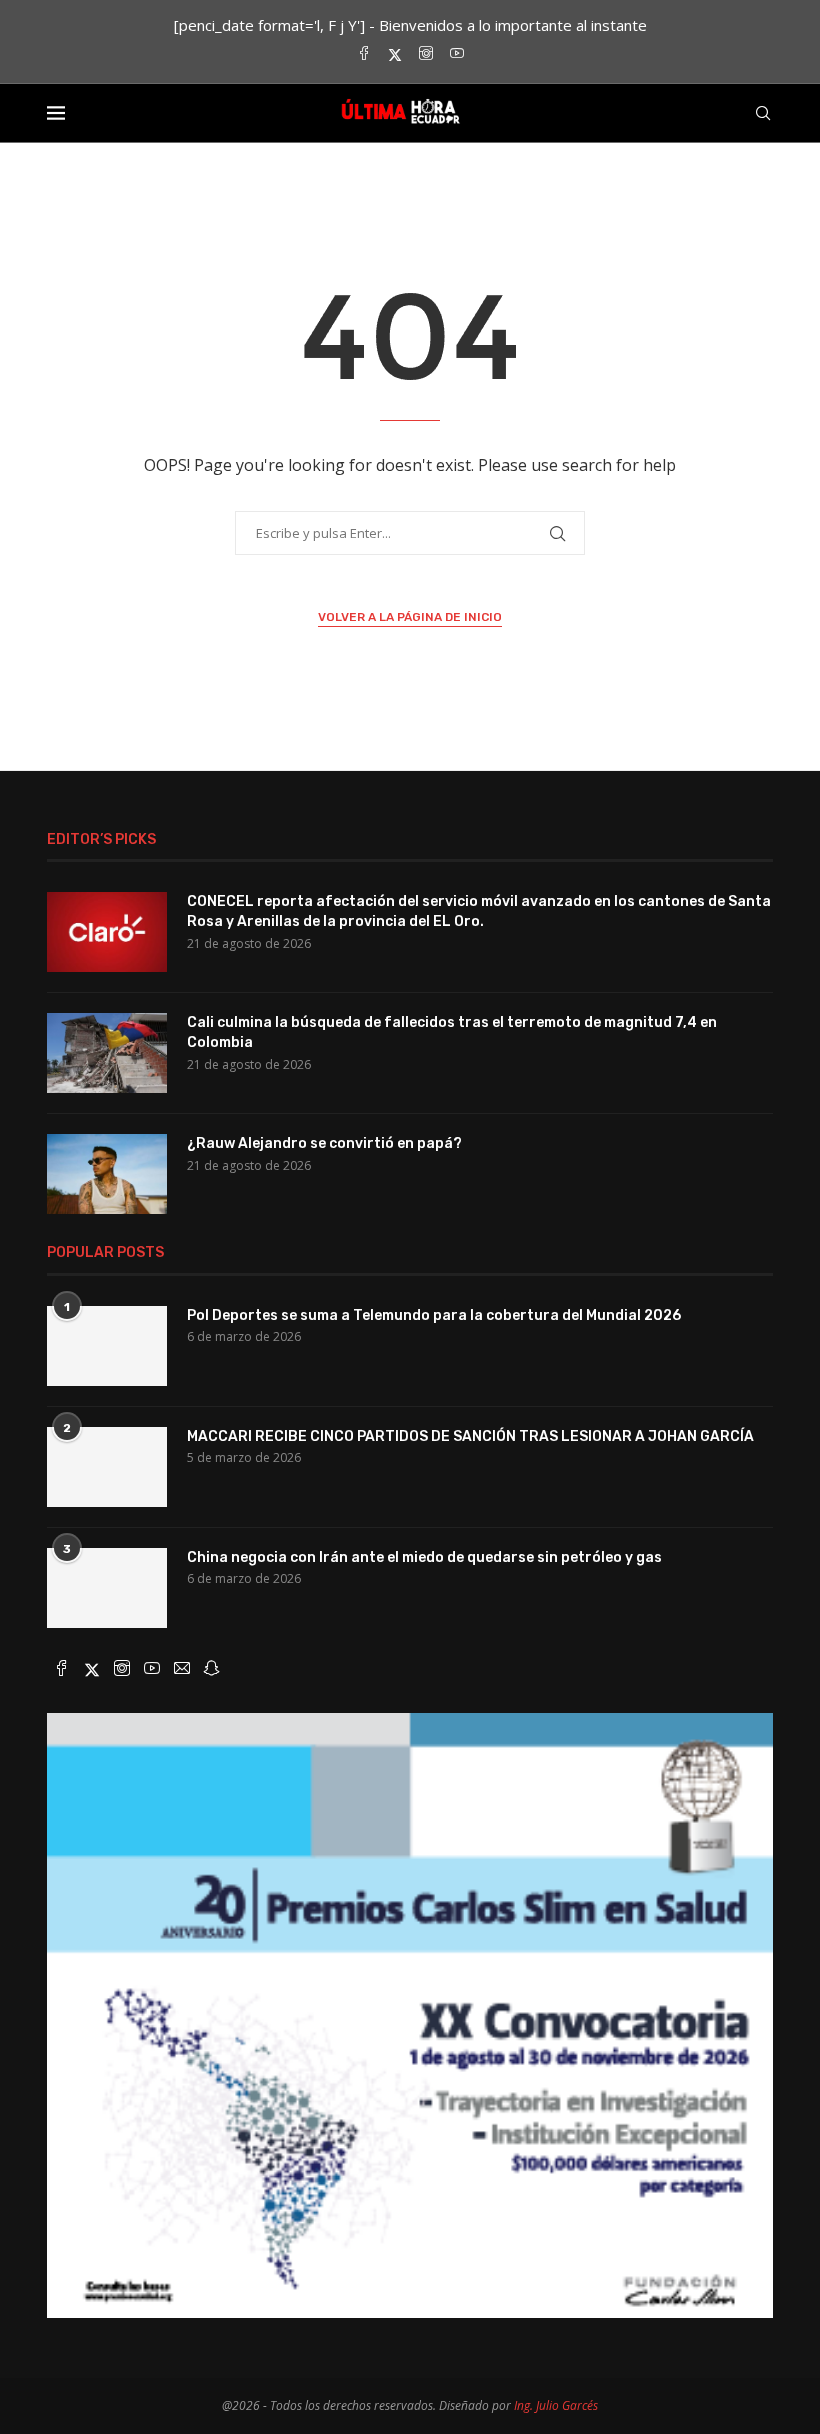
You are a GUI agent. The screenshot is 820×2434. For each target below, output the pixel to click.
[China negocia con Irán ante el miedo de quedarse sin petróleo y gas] (107, 1588)
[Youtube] (457, 54)
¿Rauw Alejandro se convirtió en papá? (324, 1143)
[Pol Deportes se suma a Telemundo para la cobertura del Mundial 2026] (107, 1346)
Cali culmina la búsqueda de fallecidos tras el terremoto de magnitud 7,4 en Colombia (452, 1032)
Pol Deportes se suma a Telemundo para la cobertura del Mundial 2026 (434, 1315)
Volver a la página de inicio (410, 617)
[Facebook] (364, 54)
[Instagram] (426, 54)
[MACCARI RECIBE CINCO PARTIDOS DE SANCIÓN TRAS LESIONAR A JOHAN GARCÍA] (107, 1467)
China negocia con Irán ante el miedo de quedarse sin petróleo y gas (424, 1557)
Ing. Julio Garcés (556, 2405)
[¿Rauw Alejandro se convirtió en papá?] (107, 1174)
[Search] (763, 113)
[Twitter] (395, 54)
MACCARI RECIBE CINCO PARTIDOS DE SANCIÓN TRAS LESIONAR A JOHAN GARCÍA (470, 1436)
